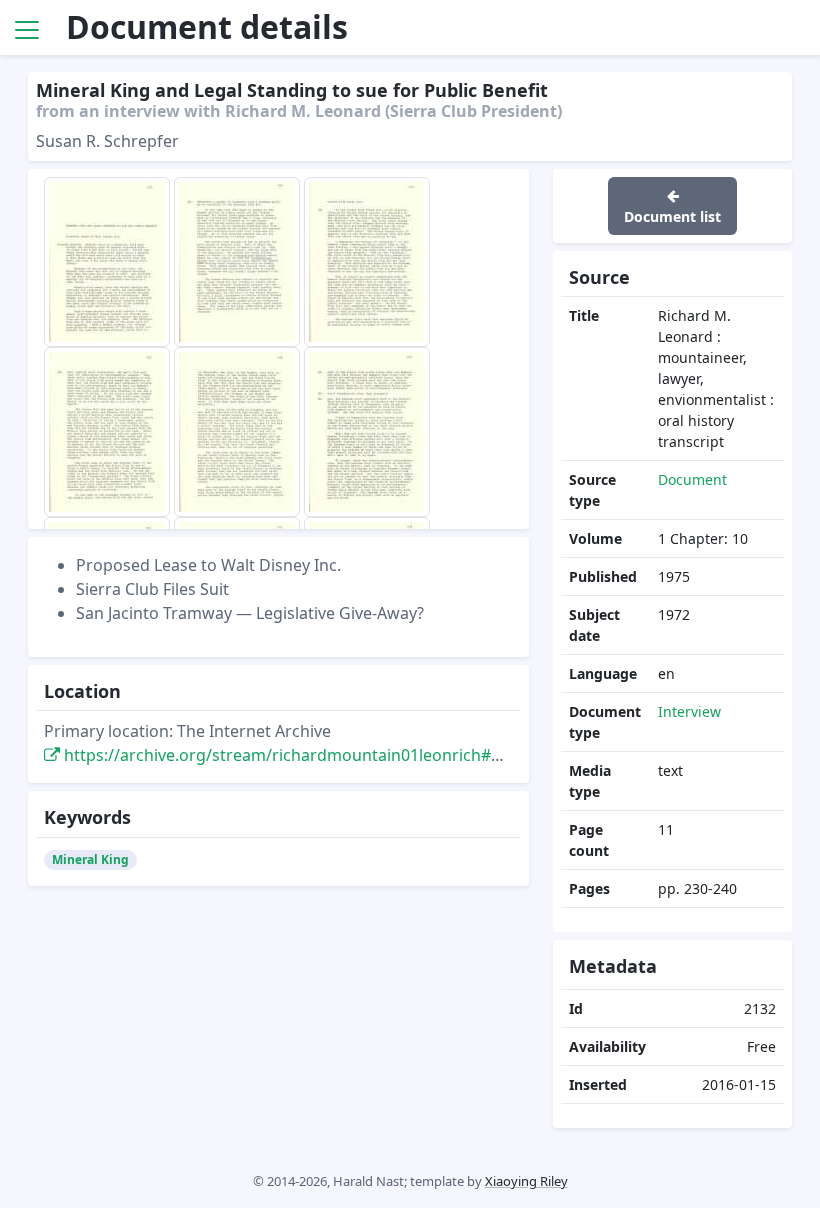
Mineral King (90, 859)
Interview (689, 711)
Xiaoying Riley (526, 1181)
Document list (672, 216)
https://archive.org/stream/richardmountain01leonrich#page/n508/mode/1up (358, 755)
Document (692, 479)
